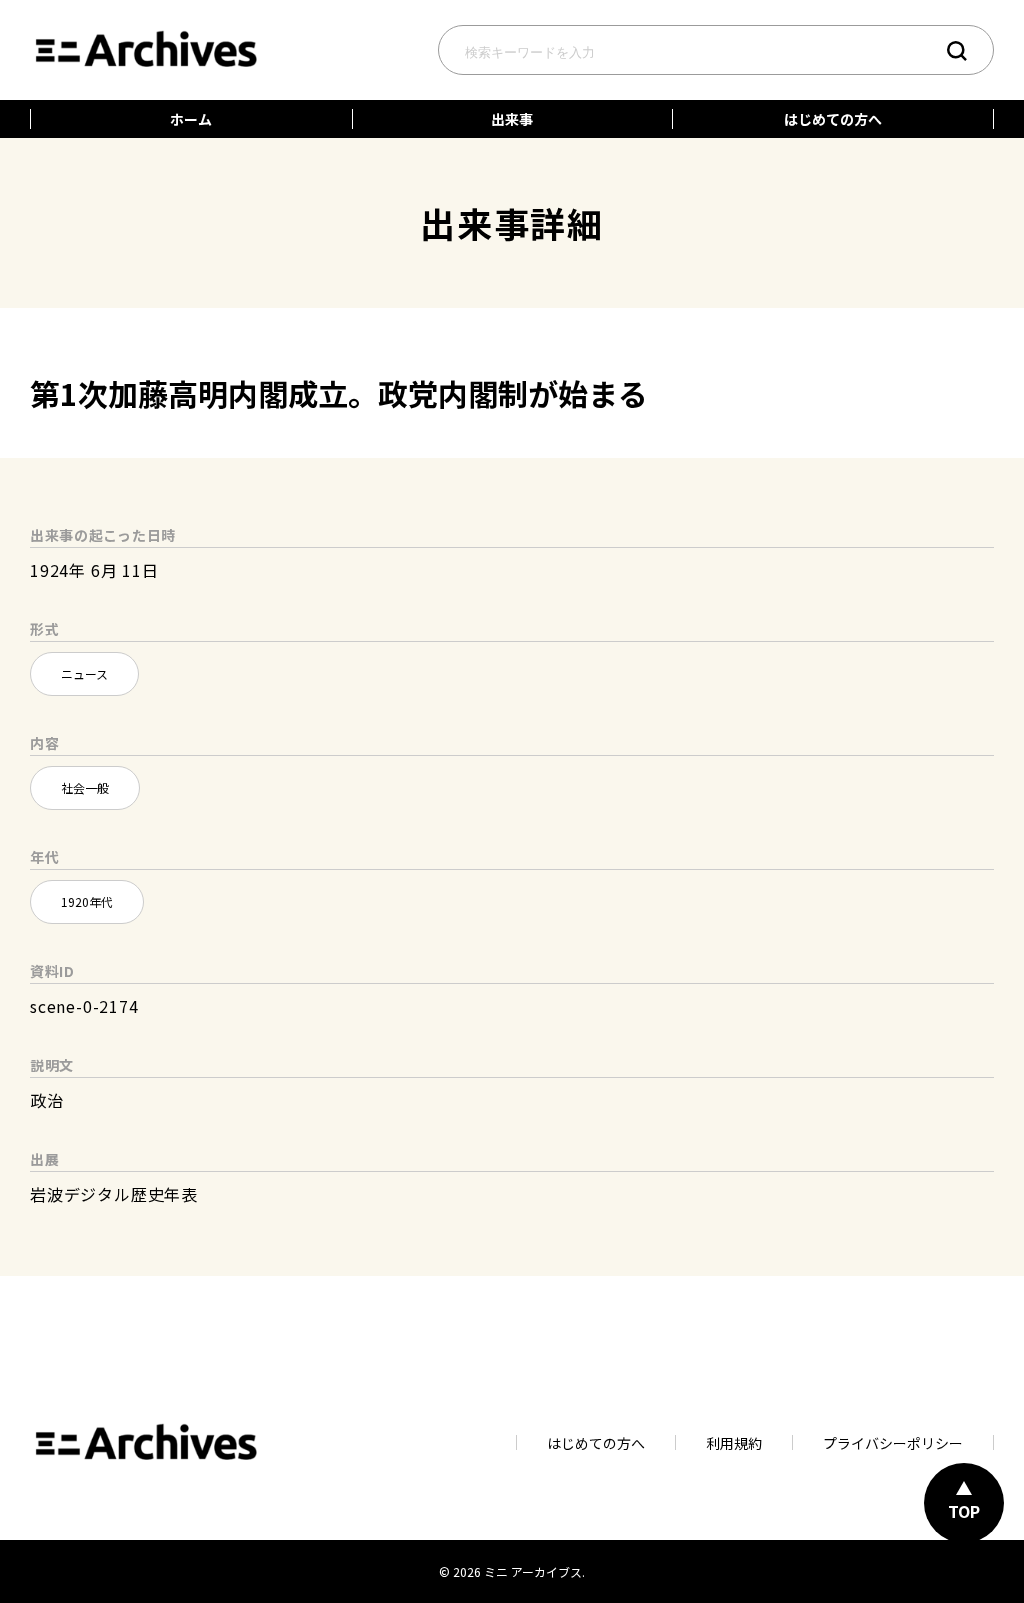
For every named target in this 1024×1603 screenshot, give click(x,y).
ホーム (191, 119)
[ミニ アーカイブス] (145, 27)
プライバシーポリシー (893, 1442)
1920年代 (87, 901)
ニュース (84, 673)
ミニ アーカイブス (533, 1571)
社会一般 (85, 787)
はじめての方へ (833, 119)
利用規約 (734, 1442)
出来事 (512, 119)
